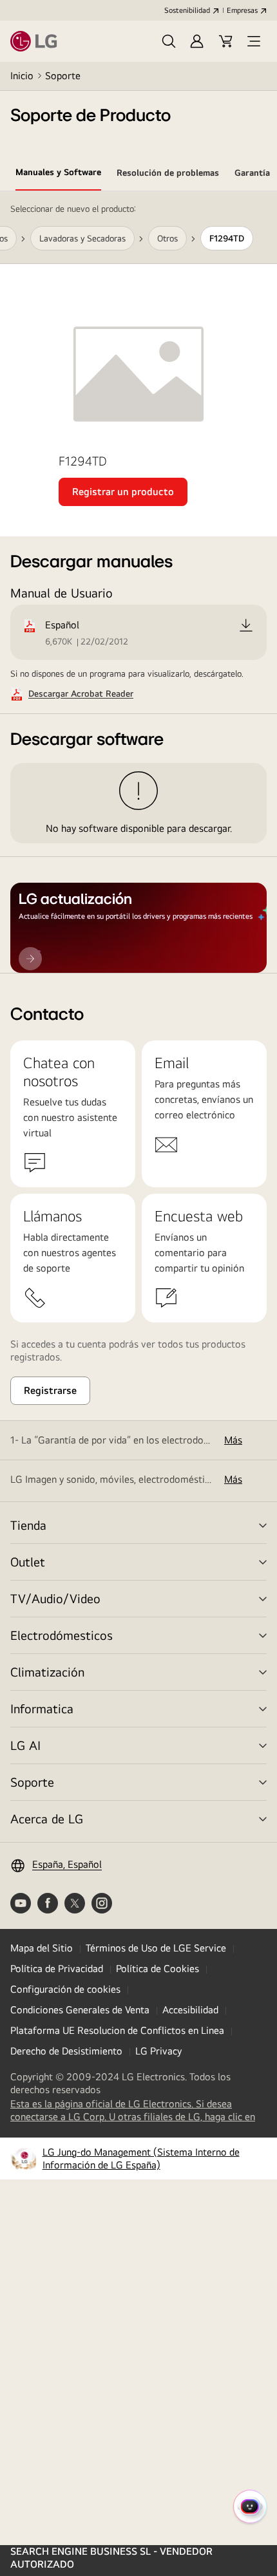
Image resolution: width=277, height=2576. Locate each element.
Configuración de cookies (65, 1989)
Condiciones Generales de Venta (80, 2010)
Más (233, 1440)
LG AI (25, 1745)
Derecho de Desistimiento (66, 2051)
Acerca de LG (47, 1819)
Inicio (22, 76)
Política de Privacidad (57, 1969)
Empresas (242, 10)
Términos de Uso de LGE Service (156, 1948)
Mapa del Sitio (42, 1948)
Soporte (63, 76)
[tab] (58, 174)
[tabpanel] (138, 582)
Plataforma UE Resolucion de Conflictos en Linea (117, 2030)
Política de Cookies (158, 1969)
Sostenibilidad (187, 10)
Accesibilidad (190, 2010)
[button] (169, 41)
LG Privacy (158, 2051)
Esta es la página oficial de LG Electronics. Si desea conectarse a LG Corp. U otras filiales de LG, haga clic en (138, 2111)
